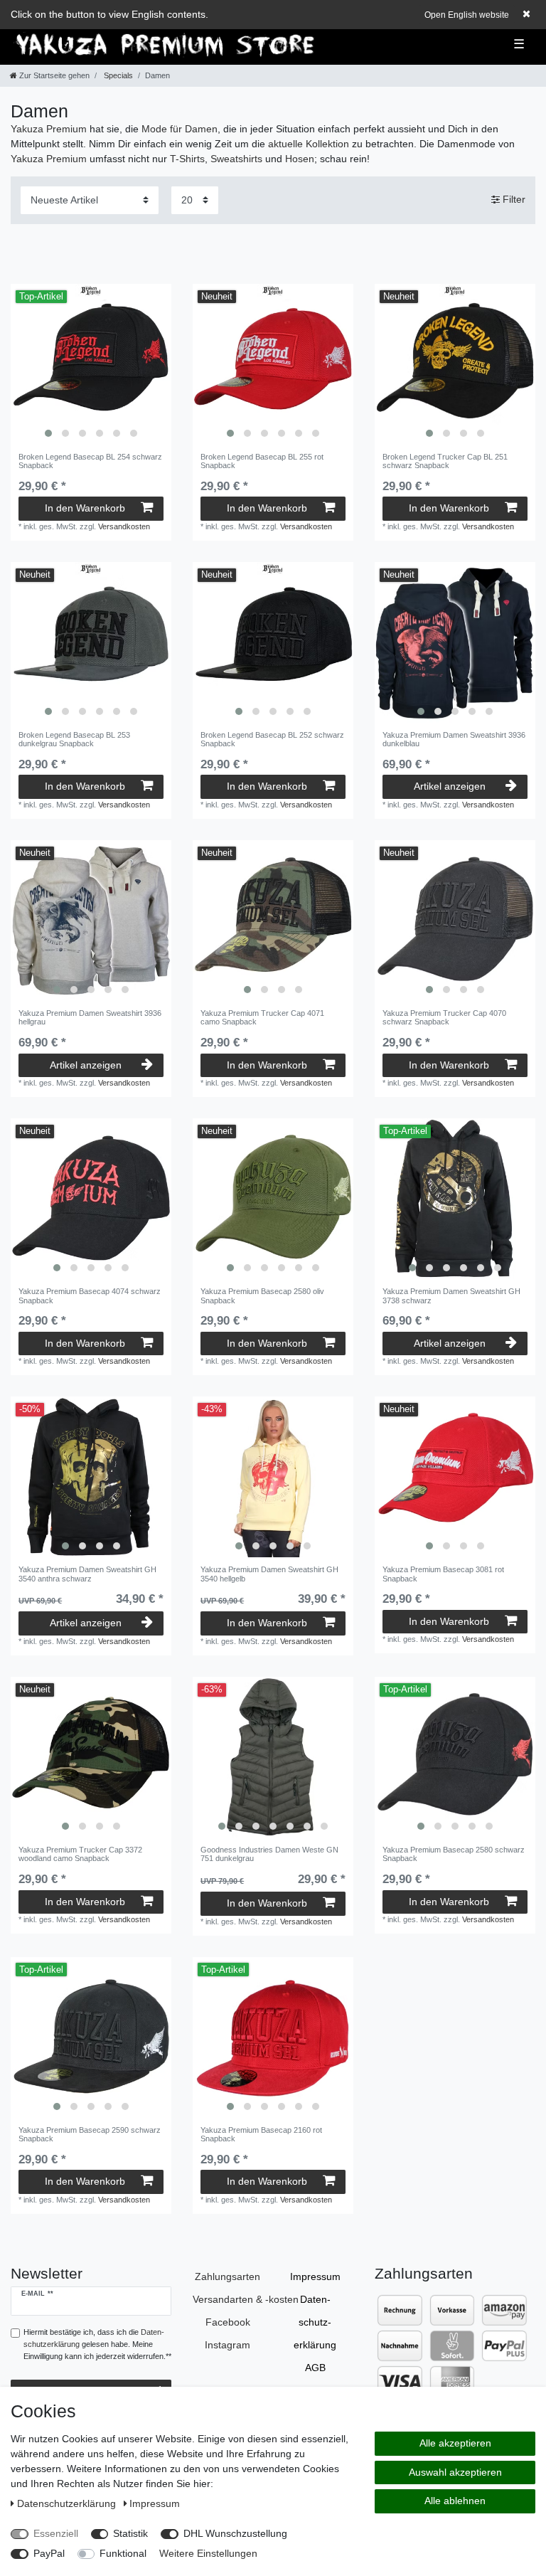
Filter (513, 199)
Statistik (130, 2533)
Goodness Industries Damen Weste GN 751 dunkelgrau (269, 1854)
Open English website (467, 15)
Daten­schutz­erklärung (315, 2322)
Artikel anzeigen (450, 786)
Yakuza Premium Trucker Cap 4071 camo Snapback (262, 1017)
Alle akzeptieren (455, 2443)
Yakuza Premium (49, 129)
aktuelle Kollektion (309, 144)
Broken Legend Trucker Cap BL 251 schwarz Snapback (445, 461)
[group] (91, 364)
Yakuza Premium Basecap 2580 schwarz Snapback (454, 1854)
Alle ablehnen (455, 2501)
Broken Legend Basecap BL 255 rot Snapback (262, 461)
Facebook (228, 2322)
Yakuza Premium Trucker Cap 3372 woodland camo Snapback (80, 1854)
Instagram (227, 2345)
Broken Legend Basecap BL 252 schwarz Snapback (272, 739)
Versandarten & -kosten (246, 2299)
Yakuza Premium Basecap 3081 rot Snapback (443, 1574)
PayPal (49, 2553)
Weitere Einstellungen (208, 2553)
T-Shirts (187, 159)
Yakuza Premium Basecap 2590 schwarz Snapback (90, 2134)
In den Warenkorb (85, 508)
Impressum (315, 2276)
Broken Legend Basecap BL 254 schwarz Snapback (90, 461)
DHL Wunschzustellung (235, 2533)
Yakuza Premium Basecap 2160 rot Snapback (261, 2134)
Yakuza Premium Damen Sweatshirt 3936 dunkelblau (454, 739)
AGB (315, 2368)
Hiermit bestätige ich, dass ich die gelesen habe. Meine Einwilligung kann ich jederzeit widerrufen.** (97, 2344)
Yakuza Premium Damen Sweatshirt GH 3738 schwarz (451, 1295)
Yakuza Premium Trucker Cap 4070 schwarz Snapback (444, 1017)
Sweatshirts (236, 159)
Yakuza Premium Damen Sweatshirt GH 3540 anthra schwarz (87, 1574)
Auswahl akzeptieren (455, 2472)
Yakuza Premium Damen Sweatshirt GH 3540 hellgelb (269, 1574)
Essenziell (56, 2533)
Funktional (123, 2553)
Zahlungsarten (227, 2276)
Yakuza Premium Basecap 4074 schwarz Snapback (90, 1295)
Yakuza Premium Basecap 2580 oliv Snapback (262, 1295)
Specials (117, 75)
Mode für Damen (180, 129)
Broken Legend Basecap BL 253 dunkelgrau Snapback (74, 739)
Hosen (300, 159)
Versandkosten (124, 526)
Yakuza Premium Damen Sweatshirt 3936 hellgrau (90, 1017)
